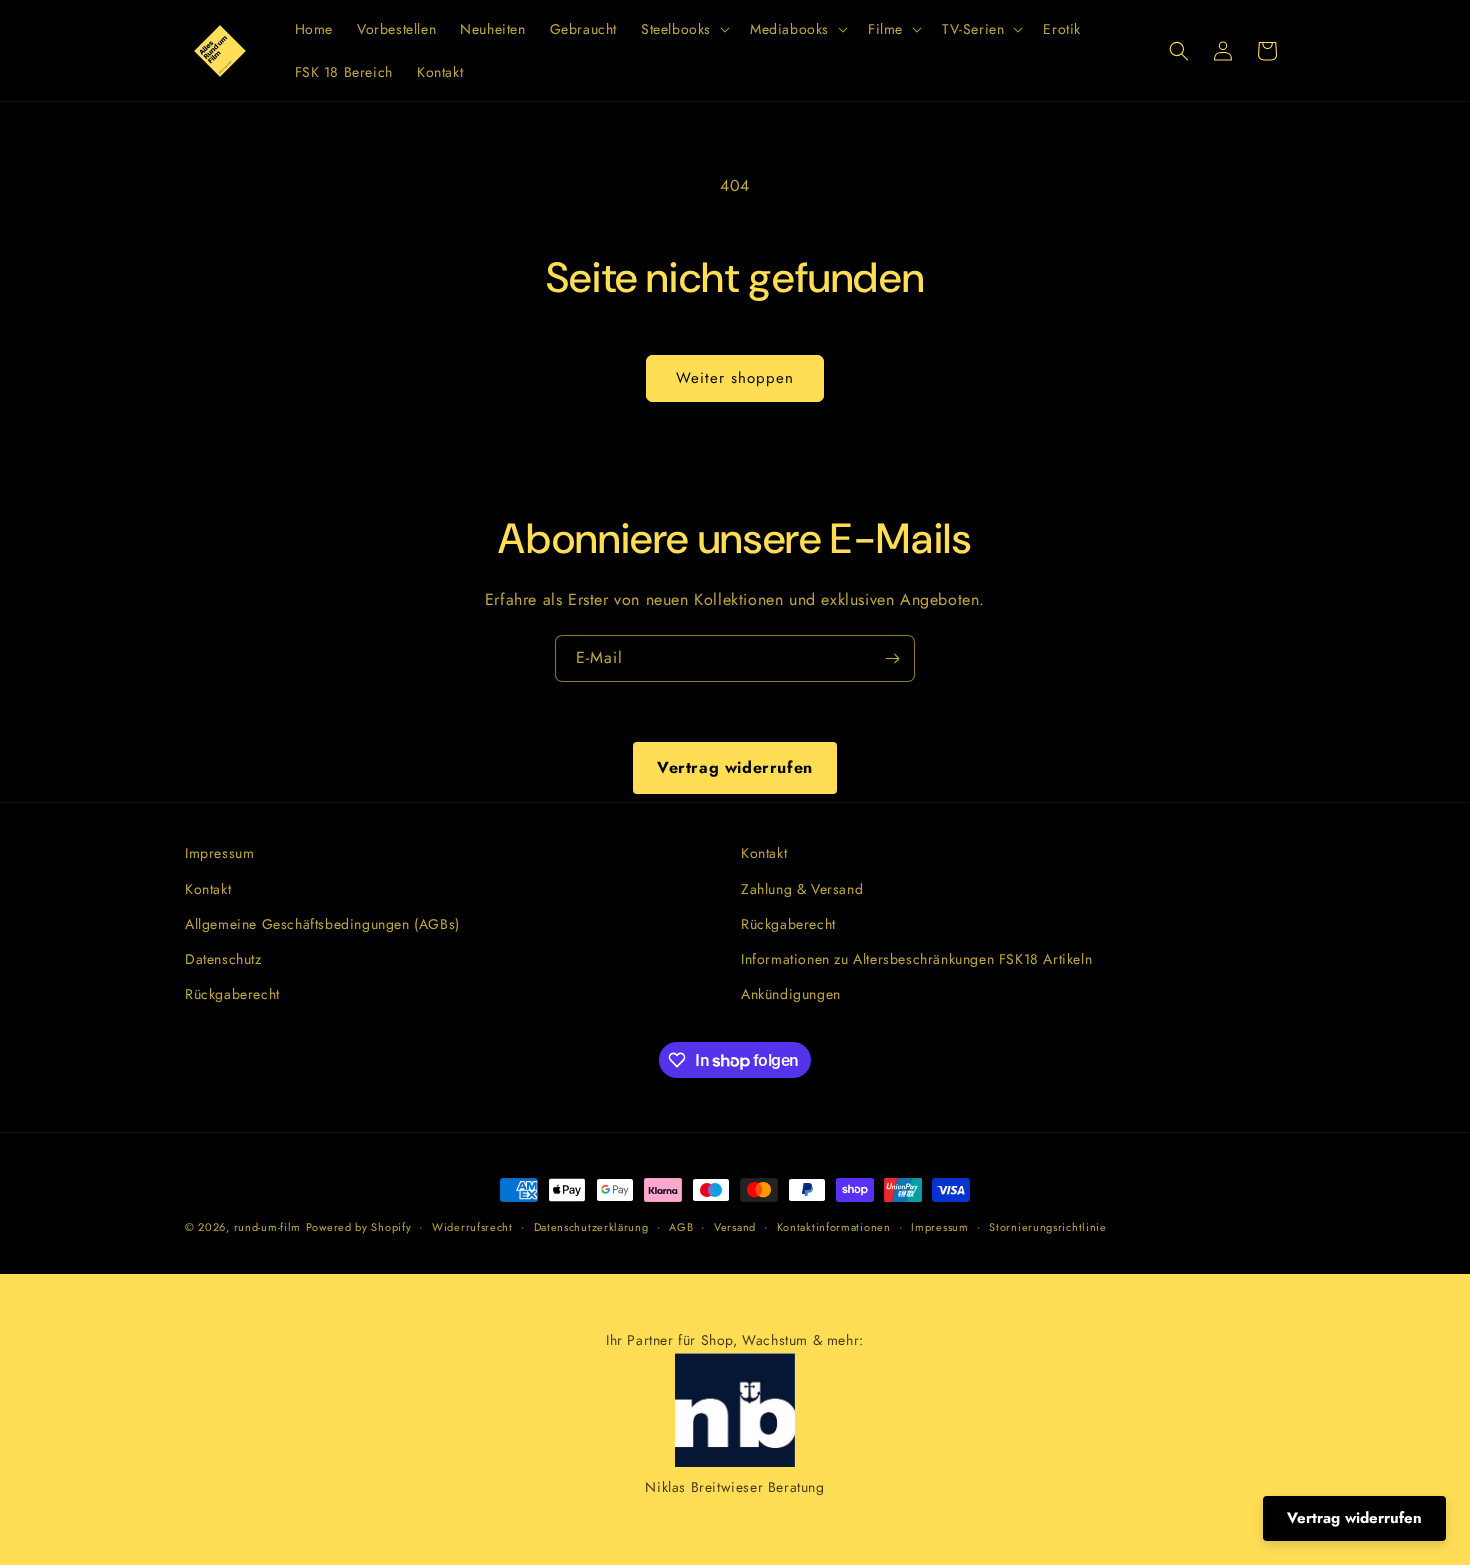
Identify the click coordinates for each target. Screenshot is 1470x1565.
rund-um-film (267, 1227)
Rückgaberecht (232, 994)
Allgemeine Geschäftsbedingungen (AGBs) (322, 924)
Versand (735, 1227)
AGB (681, 1227)
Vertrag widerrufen (735, 767)
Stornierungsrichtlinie (1047, 1227)
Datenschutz (223, 959)
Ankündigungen (791, 994)
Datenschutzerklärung (591, 1227)
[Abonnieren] (892, 658)
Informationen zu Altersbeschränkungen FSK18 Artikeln (916, 959)
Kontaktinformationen (834, 1227)
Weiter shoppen (735, 378)
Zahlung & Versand (802, 889)
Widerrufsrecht (472, 1227)
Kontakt (208, 889)
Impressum (219, 853)
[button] (683, 29)
